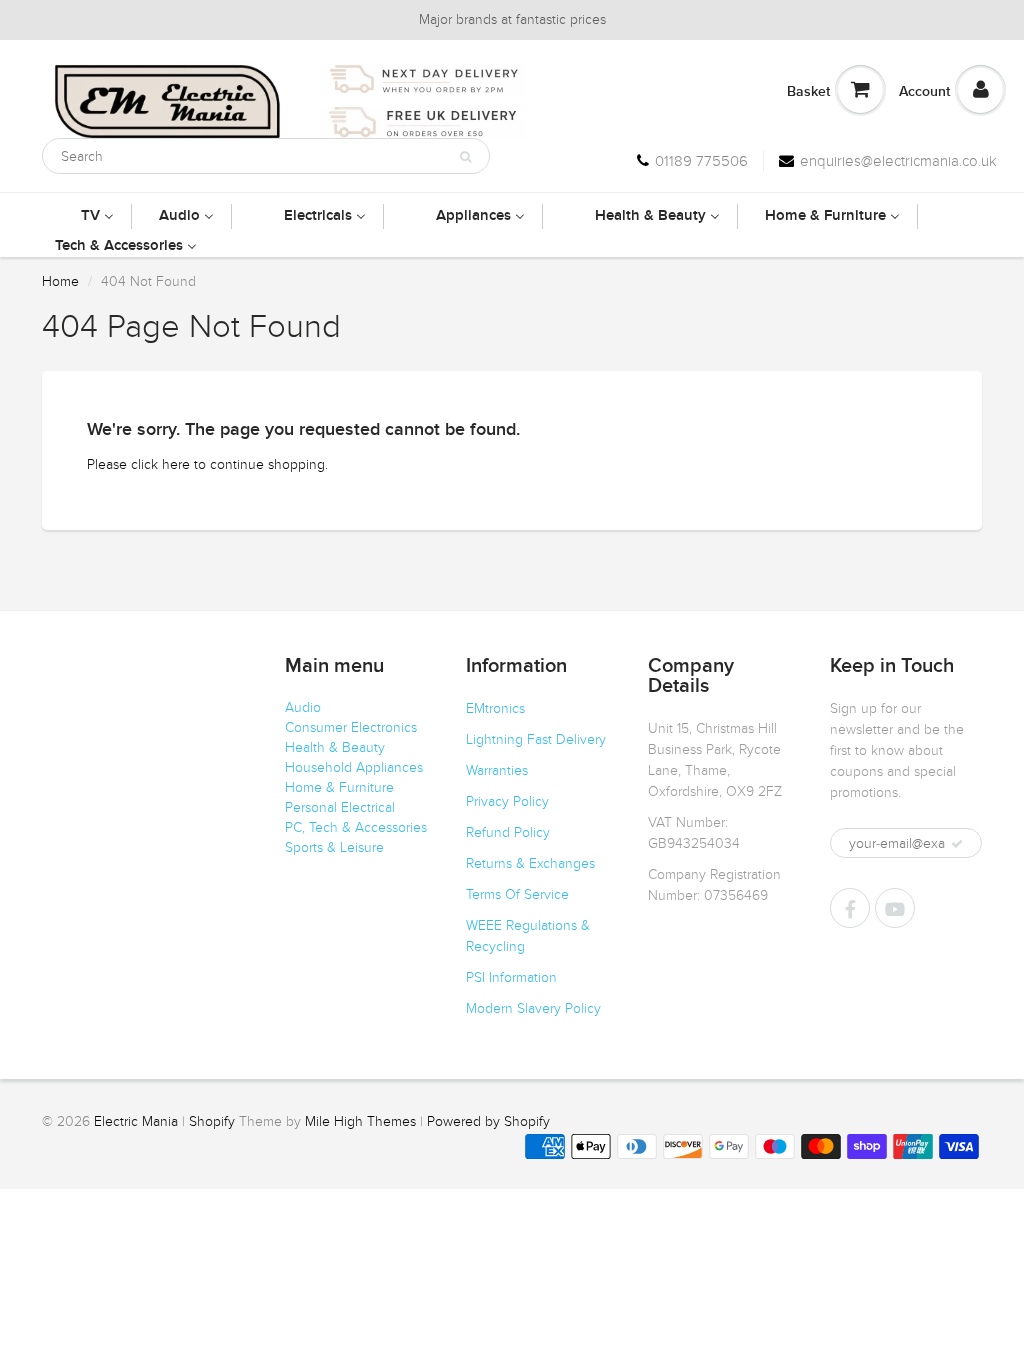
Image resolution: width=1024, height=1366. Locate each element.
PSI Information (511, 977)
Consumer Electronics (351, 727)
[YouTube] (895, 908)
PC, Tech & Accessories (356, 827)
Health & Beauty (335, 747)
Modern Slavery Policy (533, 1008)
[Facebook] (850, 908)
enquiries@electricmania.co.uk (898, 161)
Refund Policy (508, 832)
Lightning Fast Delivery (536, 739)
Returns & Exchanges (530, 863)
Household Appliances (354, 767)
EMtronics (495, 708)
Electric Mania (136, 1121)
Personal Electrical (340, 807)
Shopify (212, 1121)
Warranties (497, 770)
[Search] (465, 157)
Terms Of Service (517, 894)
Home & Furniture (339, 787)
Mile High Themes (360, 1121)
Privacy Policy (507, 801)
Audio (303, 707)
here (176, 464)
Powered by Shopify (488, 1121)
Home (60, 281)
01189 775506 (701, 161)
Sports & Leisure (334, 847)
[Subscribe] (957, 844)
